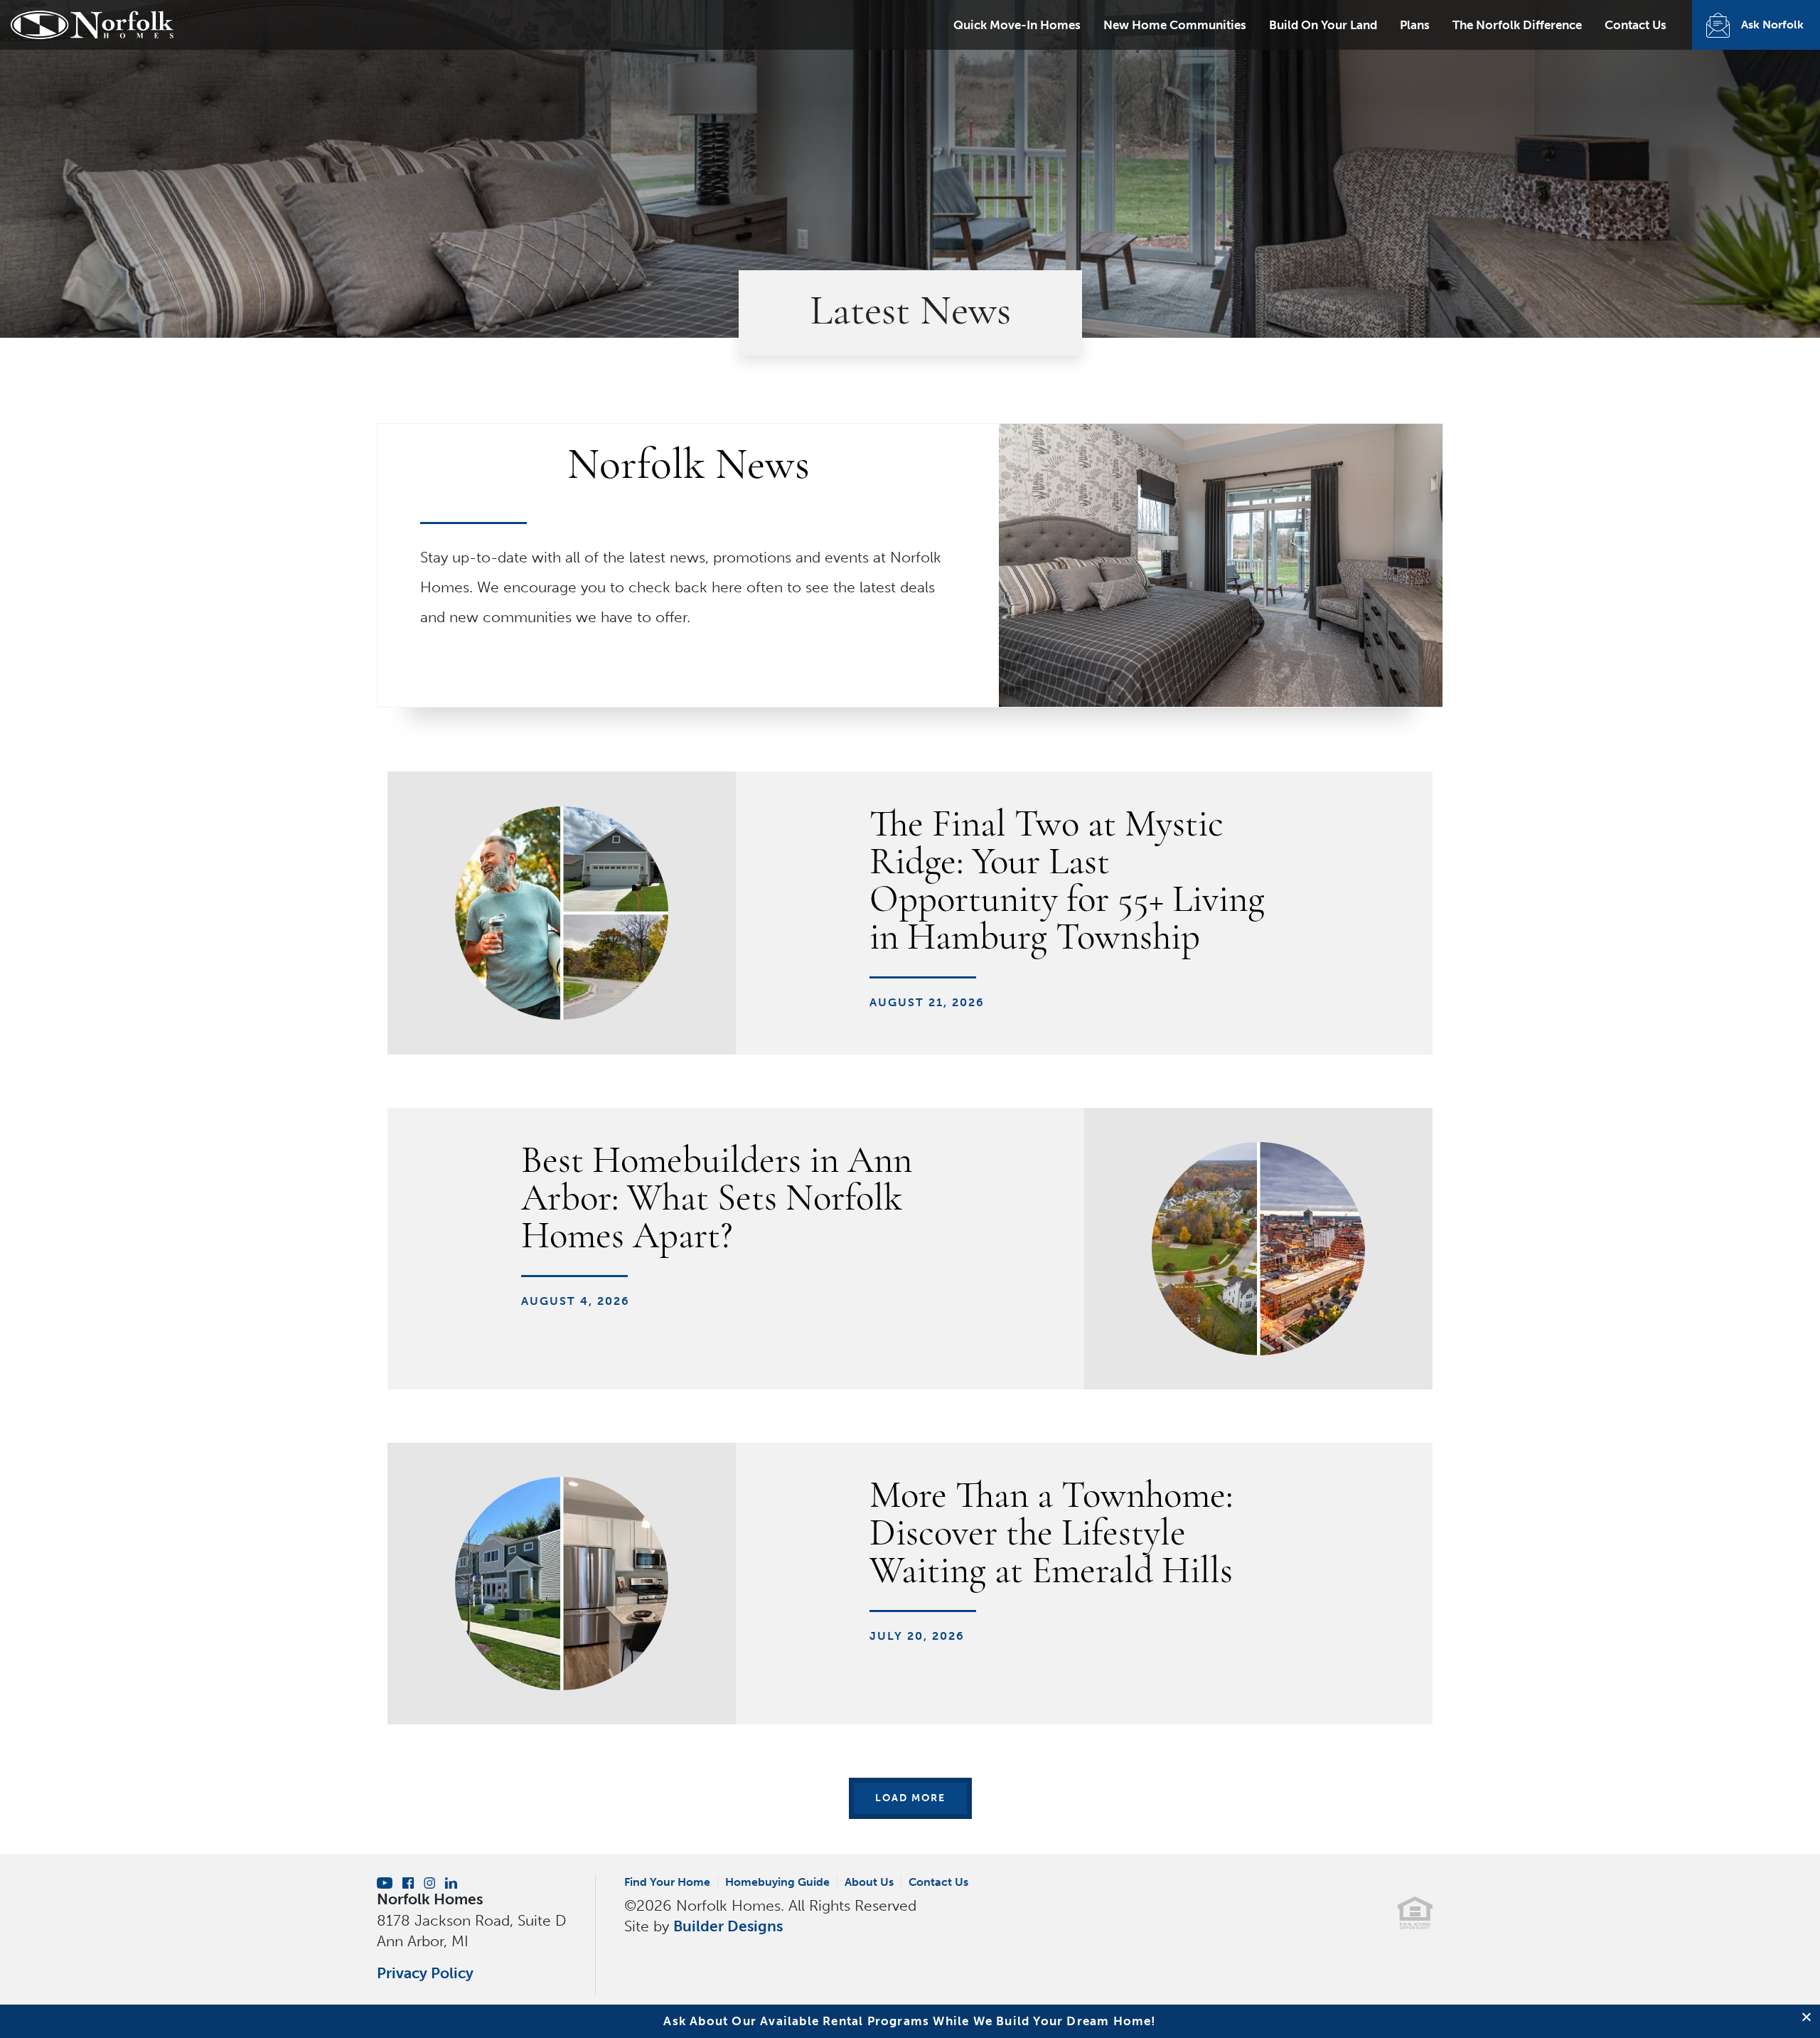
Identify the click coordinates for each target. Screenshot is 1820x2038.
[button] (1808, 2017)
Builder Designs (728, 1926)
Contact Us (1636, 25)
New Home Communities (1175, 25)
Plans (1415, 25)
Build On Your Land (1323, 25)
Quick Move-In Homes (1017, 25)
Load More (910, 1798)
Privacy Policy (425, 1973)
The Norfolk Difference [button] (1517, 25)
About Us (869, 1882)
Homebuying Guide (777, 1882)
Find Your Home (667, 1882)
